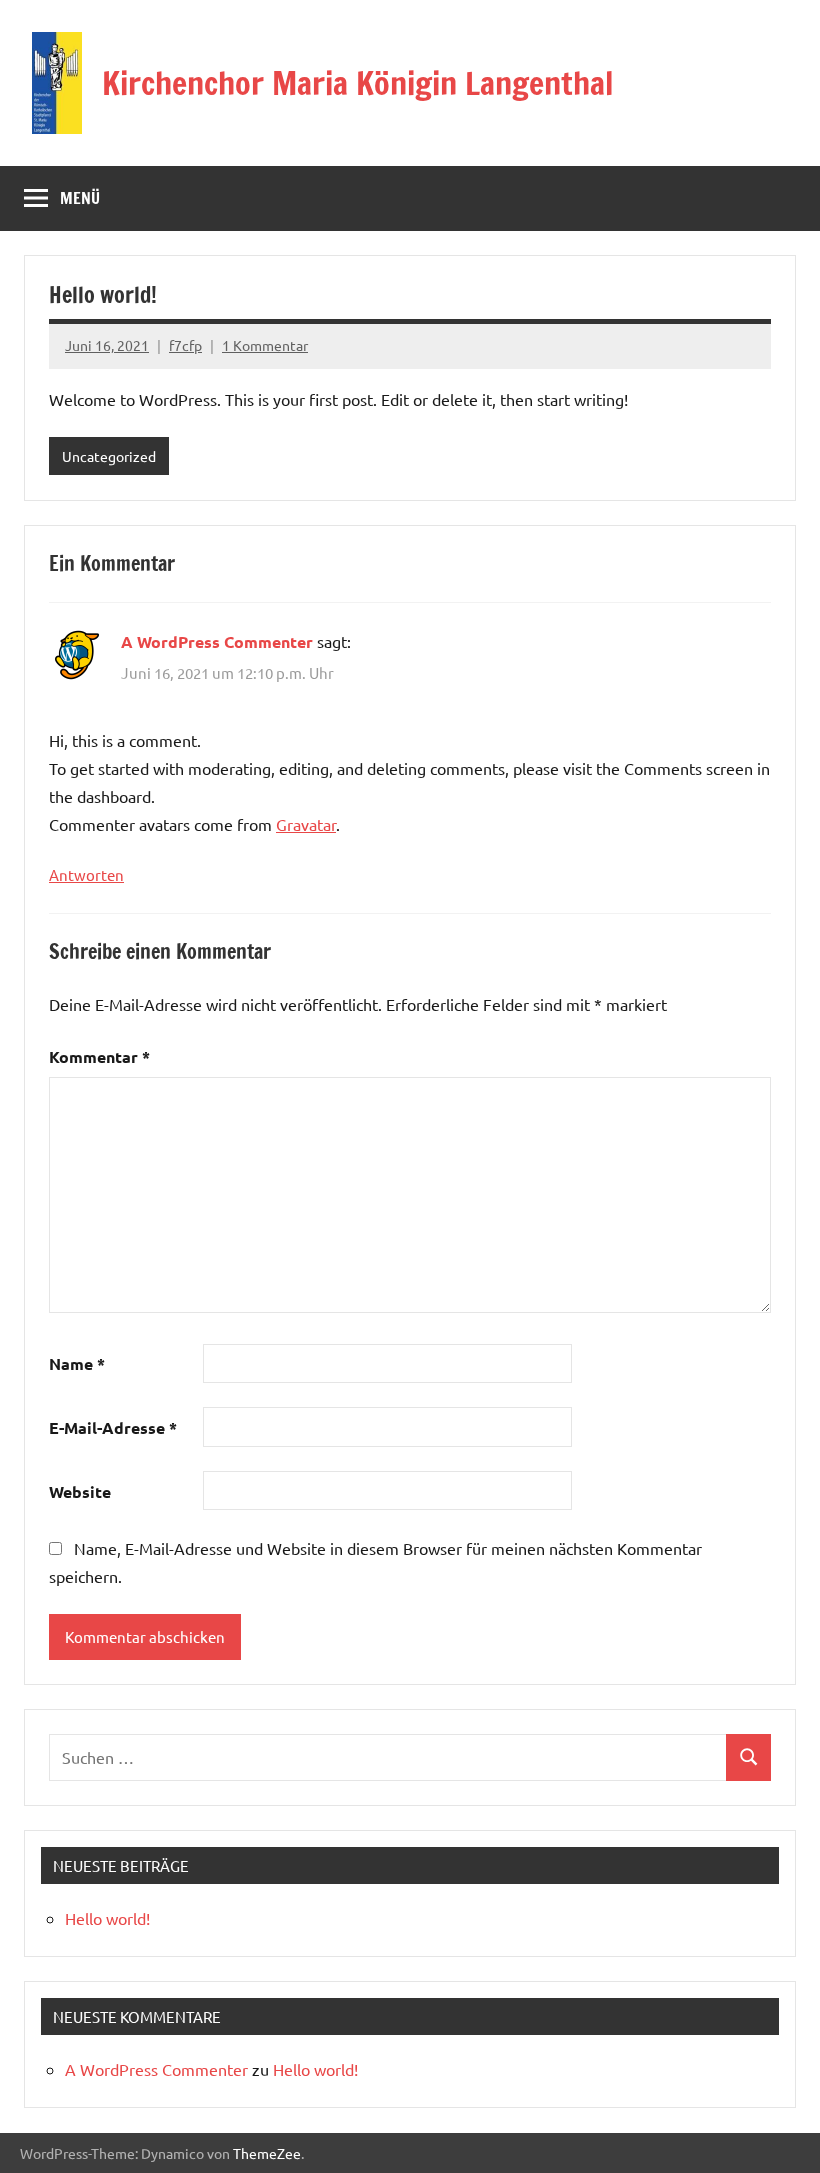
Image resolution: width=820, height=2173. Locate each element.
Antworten (86, 874)
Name (77, 1363)
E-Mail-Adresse (113, 1427)
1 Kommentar (265, 345)
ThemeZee (267, 2153)
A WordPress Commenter (217, 641)
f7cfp (185, 345)
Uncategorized (109, 456)
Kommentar (99, 1056)
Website (80, 1491)
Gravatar (306, 824)
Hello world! (107, 1918)
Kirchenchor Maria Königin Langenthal (357, 83)
